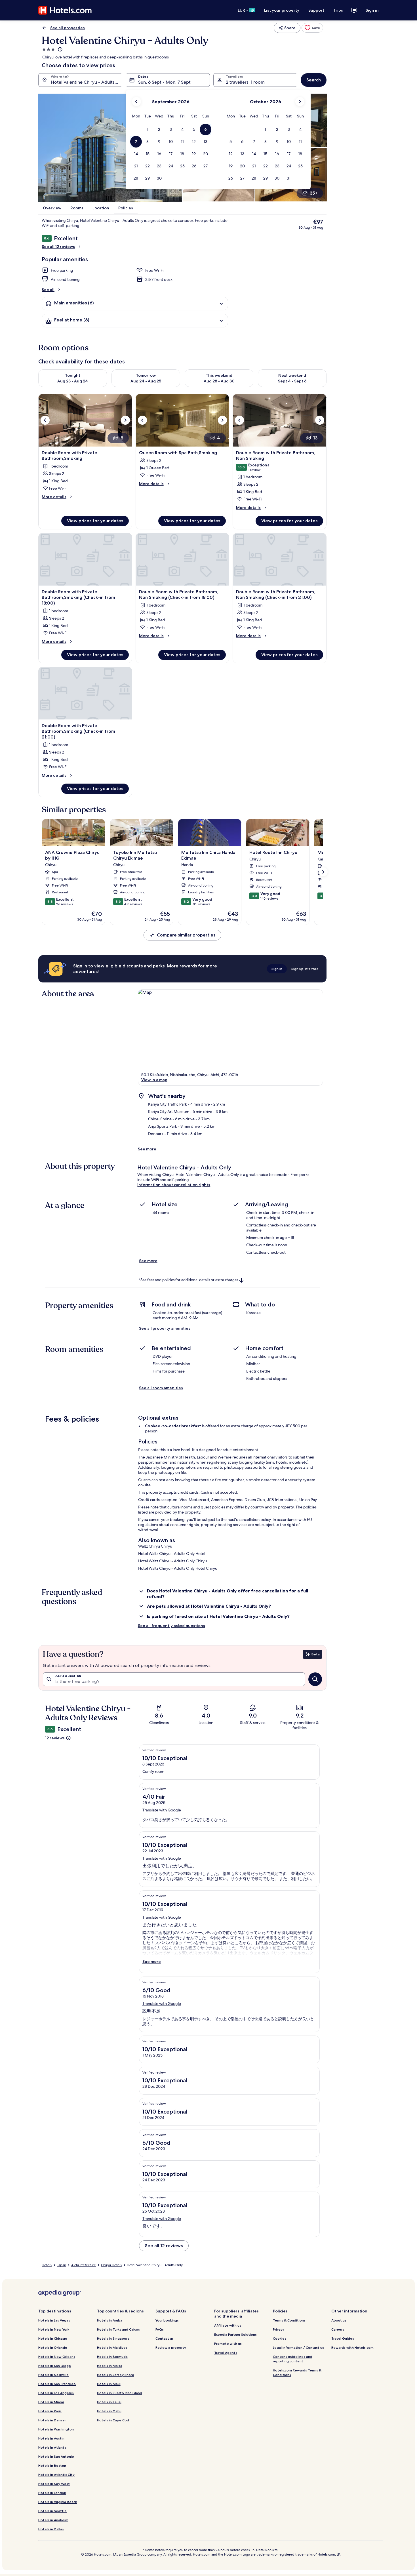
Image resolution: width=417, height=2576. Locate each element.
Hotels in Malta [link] (110, 2366)
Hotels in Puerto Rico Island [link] (120, 2393)
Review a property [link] (171, 2347)
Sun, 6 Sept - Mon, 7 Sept (164, 82)
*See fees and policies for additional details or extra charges (189, 1280)
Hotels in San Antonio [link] (56, 2456)
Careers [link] (338, 2329)
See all (48, 290)
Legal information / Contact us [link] (298, 2347)
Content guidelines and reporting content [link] (293, 2359)
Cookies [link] (280, 2338)
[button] (148, 130)
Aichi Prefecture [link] (84, 2265)
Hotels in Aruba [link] (110, 2320)
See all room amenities (161, 1388)
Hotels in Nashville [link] (53, 2375)
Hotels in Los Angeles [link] (56, 2393)
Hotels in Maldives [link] (112, 2347)
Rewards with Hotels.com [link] (352, 2347)
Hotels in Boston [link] (52, 2465)
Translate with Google (162, 1810)
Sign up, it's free (305, 969)
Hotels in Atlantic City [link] (56, 2475)
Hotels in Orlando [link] (53, 2347)
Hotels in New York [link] (54, 2329)
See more (147, 1149)
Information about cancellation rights (174, 1185)
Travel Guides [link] (343, 2338)
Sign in (372, 10)
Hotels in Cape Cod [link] (113, 2420)
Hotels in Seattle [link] (52, 2511)
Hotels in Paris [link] (50, 2411)
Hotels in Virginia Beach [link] (58, 2502)
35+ (314, 193)
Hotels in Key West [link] (54, 2484)
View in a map (154, 1080)
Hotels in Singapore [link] (113, 2338)
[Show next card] (323, 872)
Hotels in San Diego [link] (55, 2366)
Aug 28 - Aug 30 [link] (219, 381)
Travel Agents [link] (226, 2353)
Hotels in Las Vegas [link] (54, 2320)
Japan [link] (61, 2265)
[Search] (315, 1679)
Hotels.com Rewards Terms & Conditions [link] (297, 2372)
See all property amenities (165, 1328)
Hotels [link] (47, 2265)
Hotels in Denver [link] (52, 2420)
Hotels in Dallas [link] (51, 2529)
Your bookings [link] (167, 2320)
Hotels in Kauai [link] (109, 2402)
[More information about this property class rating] (60, 49)
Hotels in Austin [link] (51, 2438)
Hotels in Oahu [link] (109, 2411)
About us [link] (339, 2320)
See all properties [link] (68, 28)
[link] (312, 28)
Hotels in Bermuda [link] (112, 2357)
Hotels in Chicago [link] (53, 2338)
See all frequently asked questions (171, 1626)
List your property (282, 10)
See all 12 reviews (58, 247)
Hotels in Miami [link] (51, 2402)
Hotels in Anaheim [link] (53, 2520)
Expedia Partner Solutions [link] (235, 2334)
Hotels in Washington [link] (56, 2429)
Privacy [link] (279, 2329)
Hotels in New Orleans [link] (57, 2357)
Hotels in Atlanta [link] (52, 2447)
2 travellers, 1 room (245, 82)
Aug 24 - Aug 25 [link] (146, 381)
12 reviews (55, 1738)
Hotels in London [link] (52, 2493)
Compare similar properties (186, 935)
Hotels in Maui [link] (109, 2384)
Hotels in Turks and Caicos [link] (118, 2329)
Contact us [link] (165, 2338)
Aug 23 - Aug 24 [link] (73, 381)
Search (314, 80)
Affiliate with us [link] (228, 2325)
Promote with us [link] (228, 2344)
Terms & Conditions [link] (289, 2320)
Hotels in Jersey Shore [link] (116, 2375)
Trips (338, 10)
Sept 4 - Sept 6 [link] (292, 381)
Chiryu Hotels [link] (111, 2265)
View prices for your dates (95, 521)
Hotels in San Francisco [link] (57, 2384)
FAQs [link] (160, 2329)
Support (316, 10)
